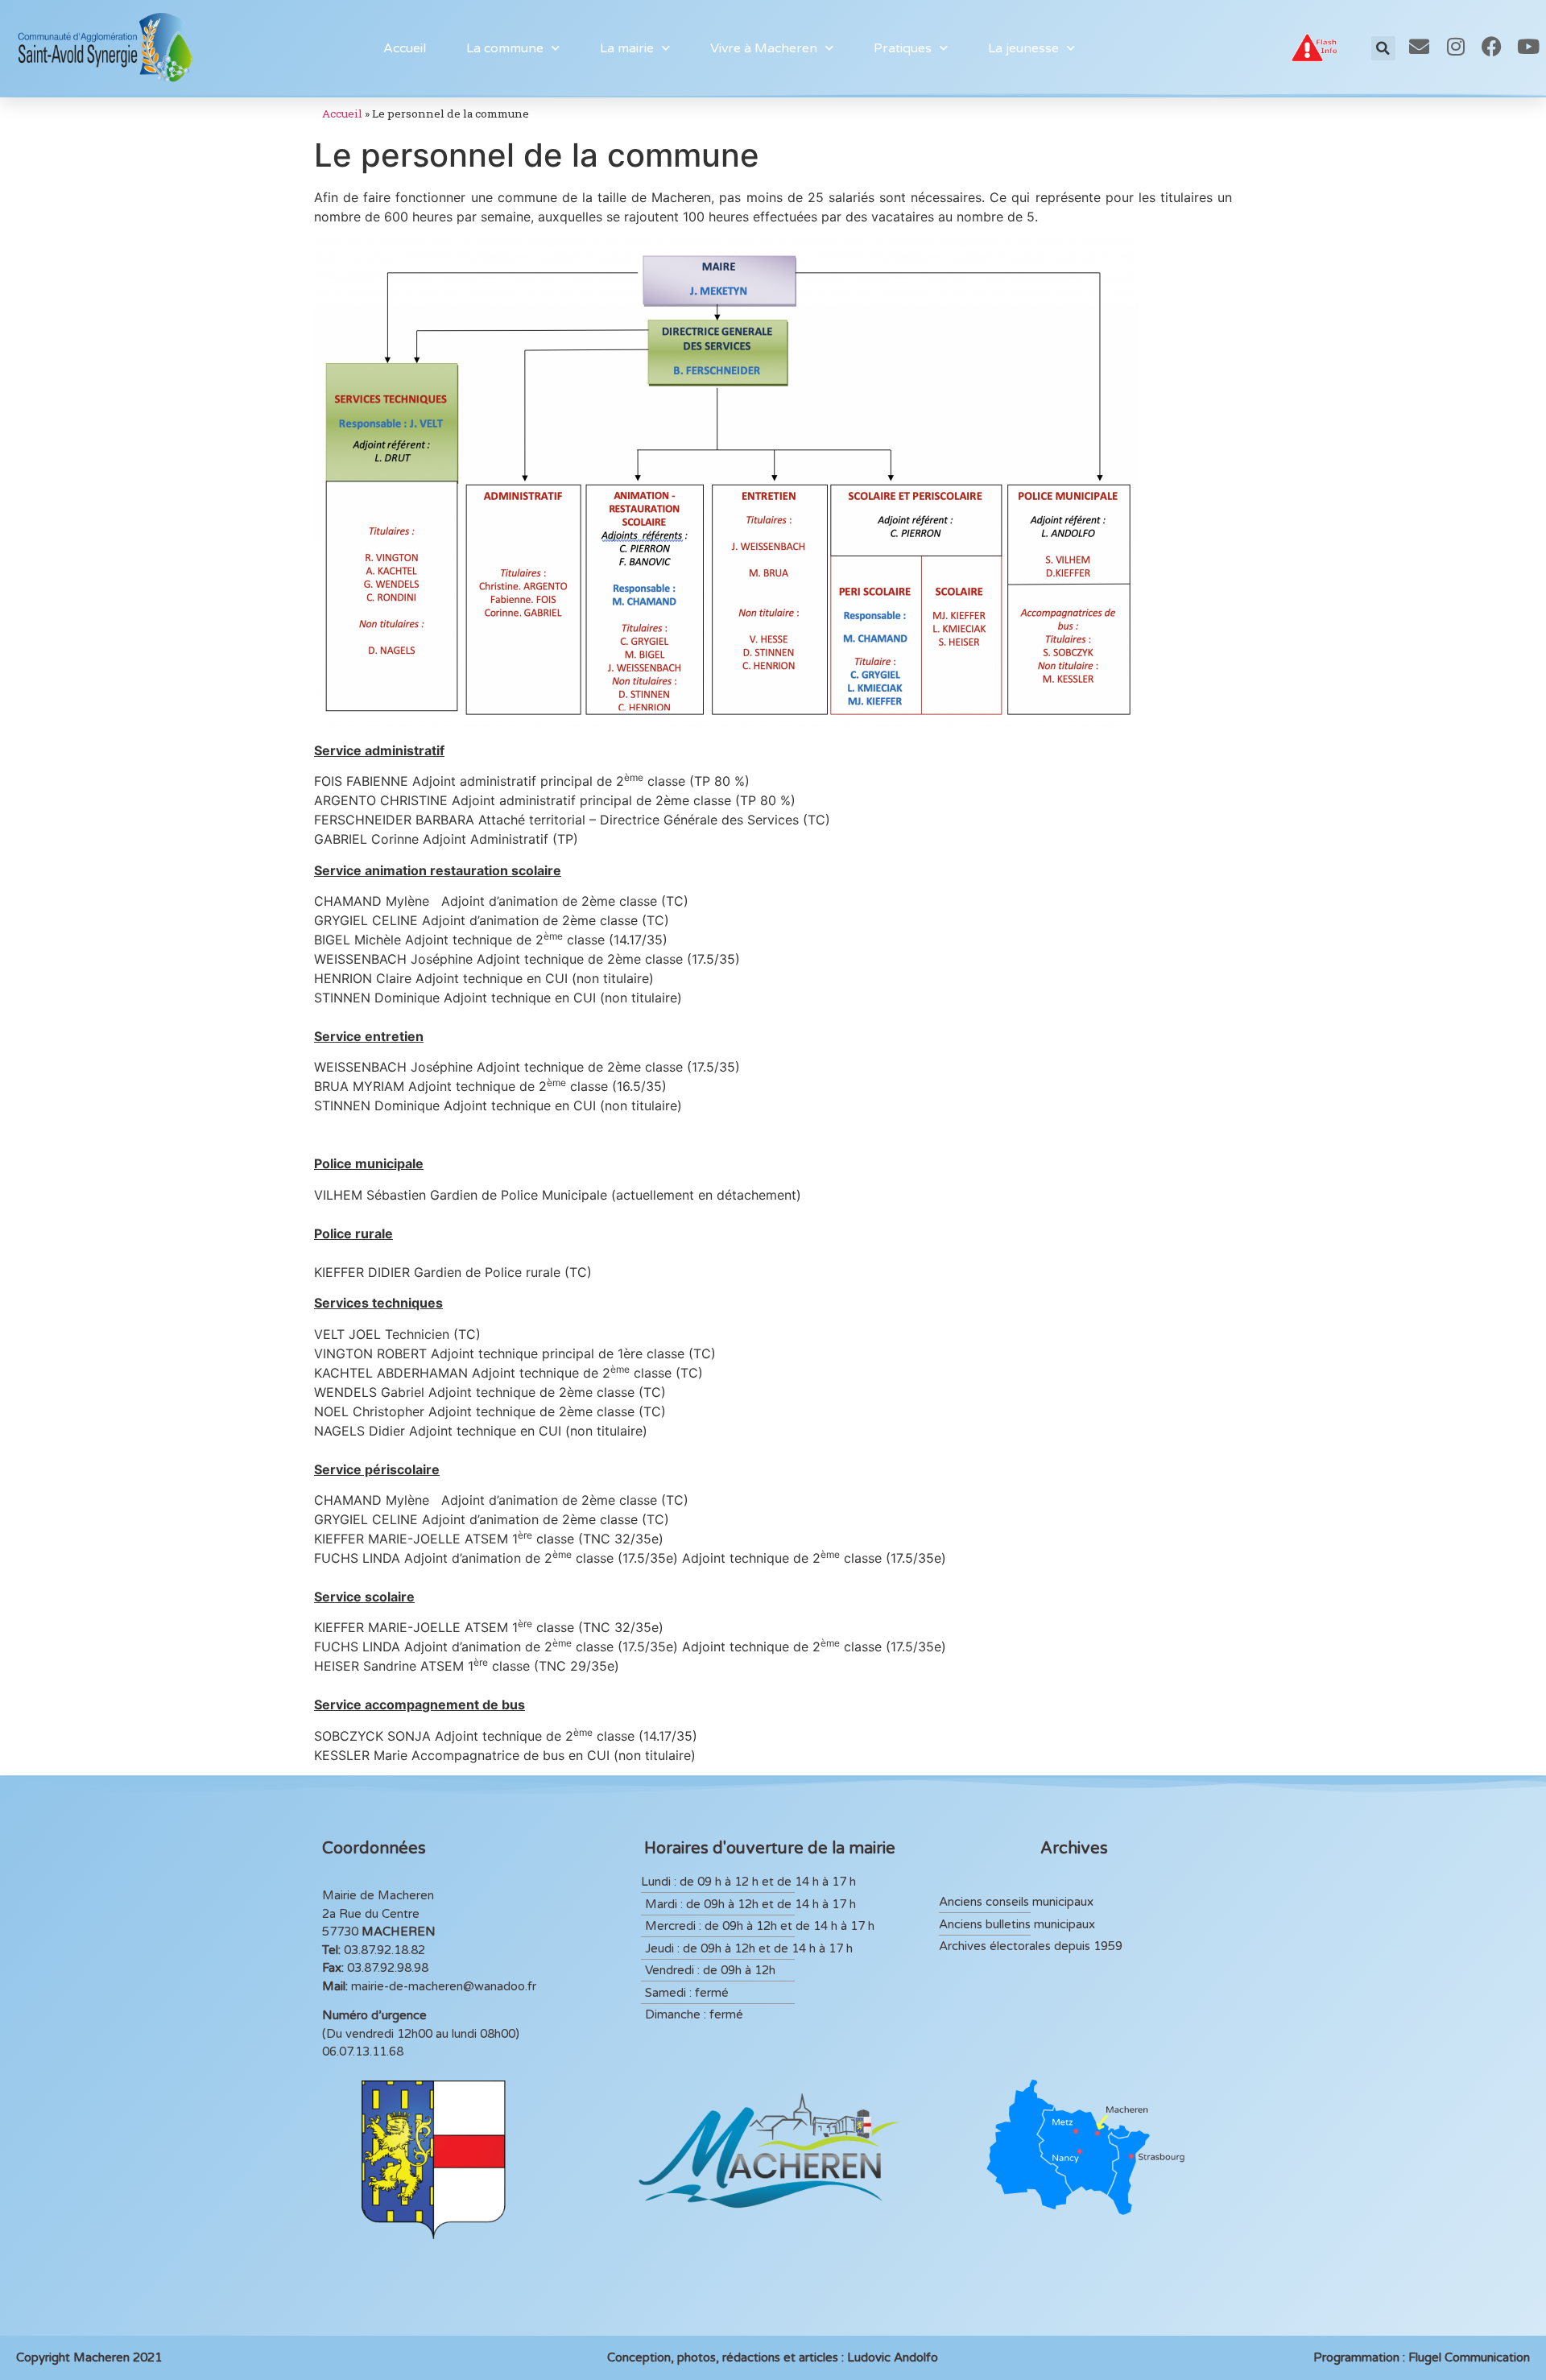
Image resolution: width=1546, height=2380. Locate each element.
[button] (1383, 48)
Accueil (405, 48)
